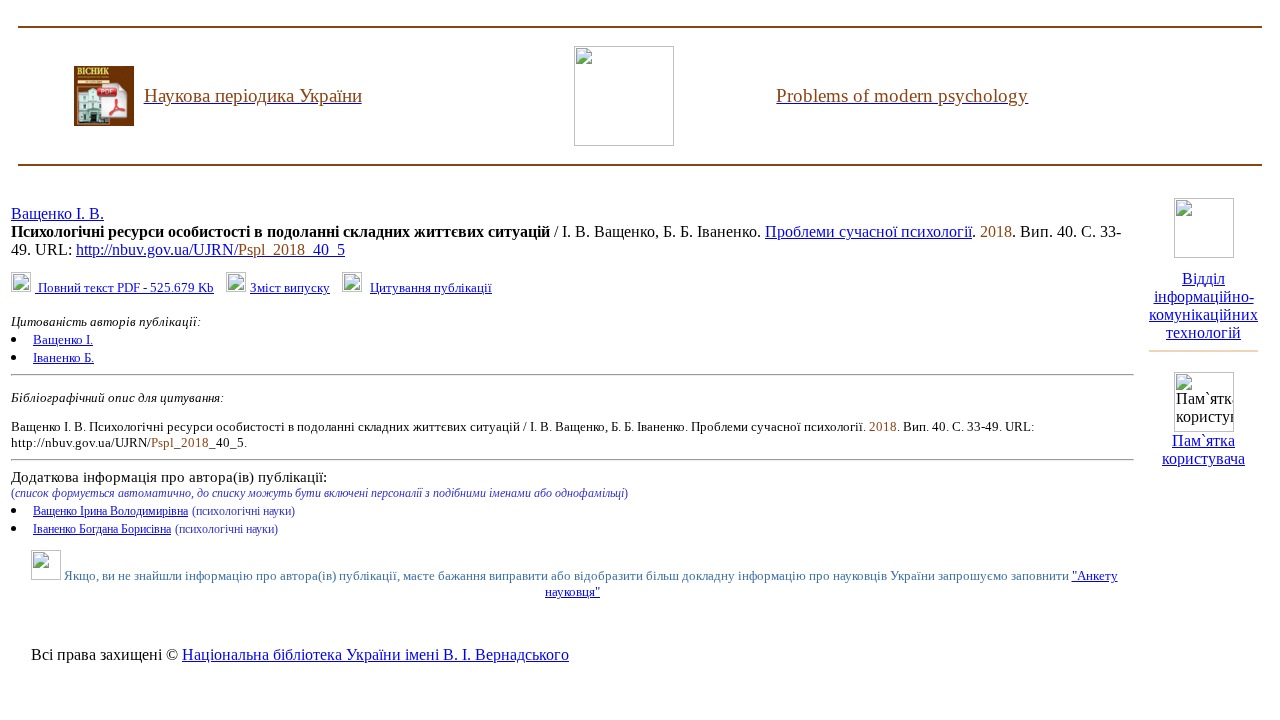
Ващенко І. (63, 339)
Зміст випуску (290, 287)
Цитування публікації (431, 287)
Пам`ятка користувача (1203, 449)
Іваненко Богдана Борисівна (102, 529)
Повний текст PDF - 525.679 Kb (124, 287)
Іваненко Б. (63, 357)
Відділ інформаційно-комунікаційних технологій (1203, 305)
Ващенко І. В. (57, 213)
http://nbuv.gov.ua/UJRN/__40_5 (210, 249)
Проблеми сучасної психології (868, 231)
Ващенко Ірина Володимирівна (110, 511)
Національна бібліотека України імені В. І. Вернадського (375, 654)
